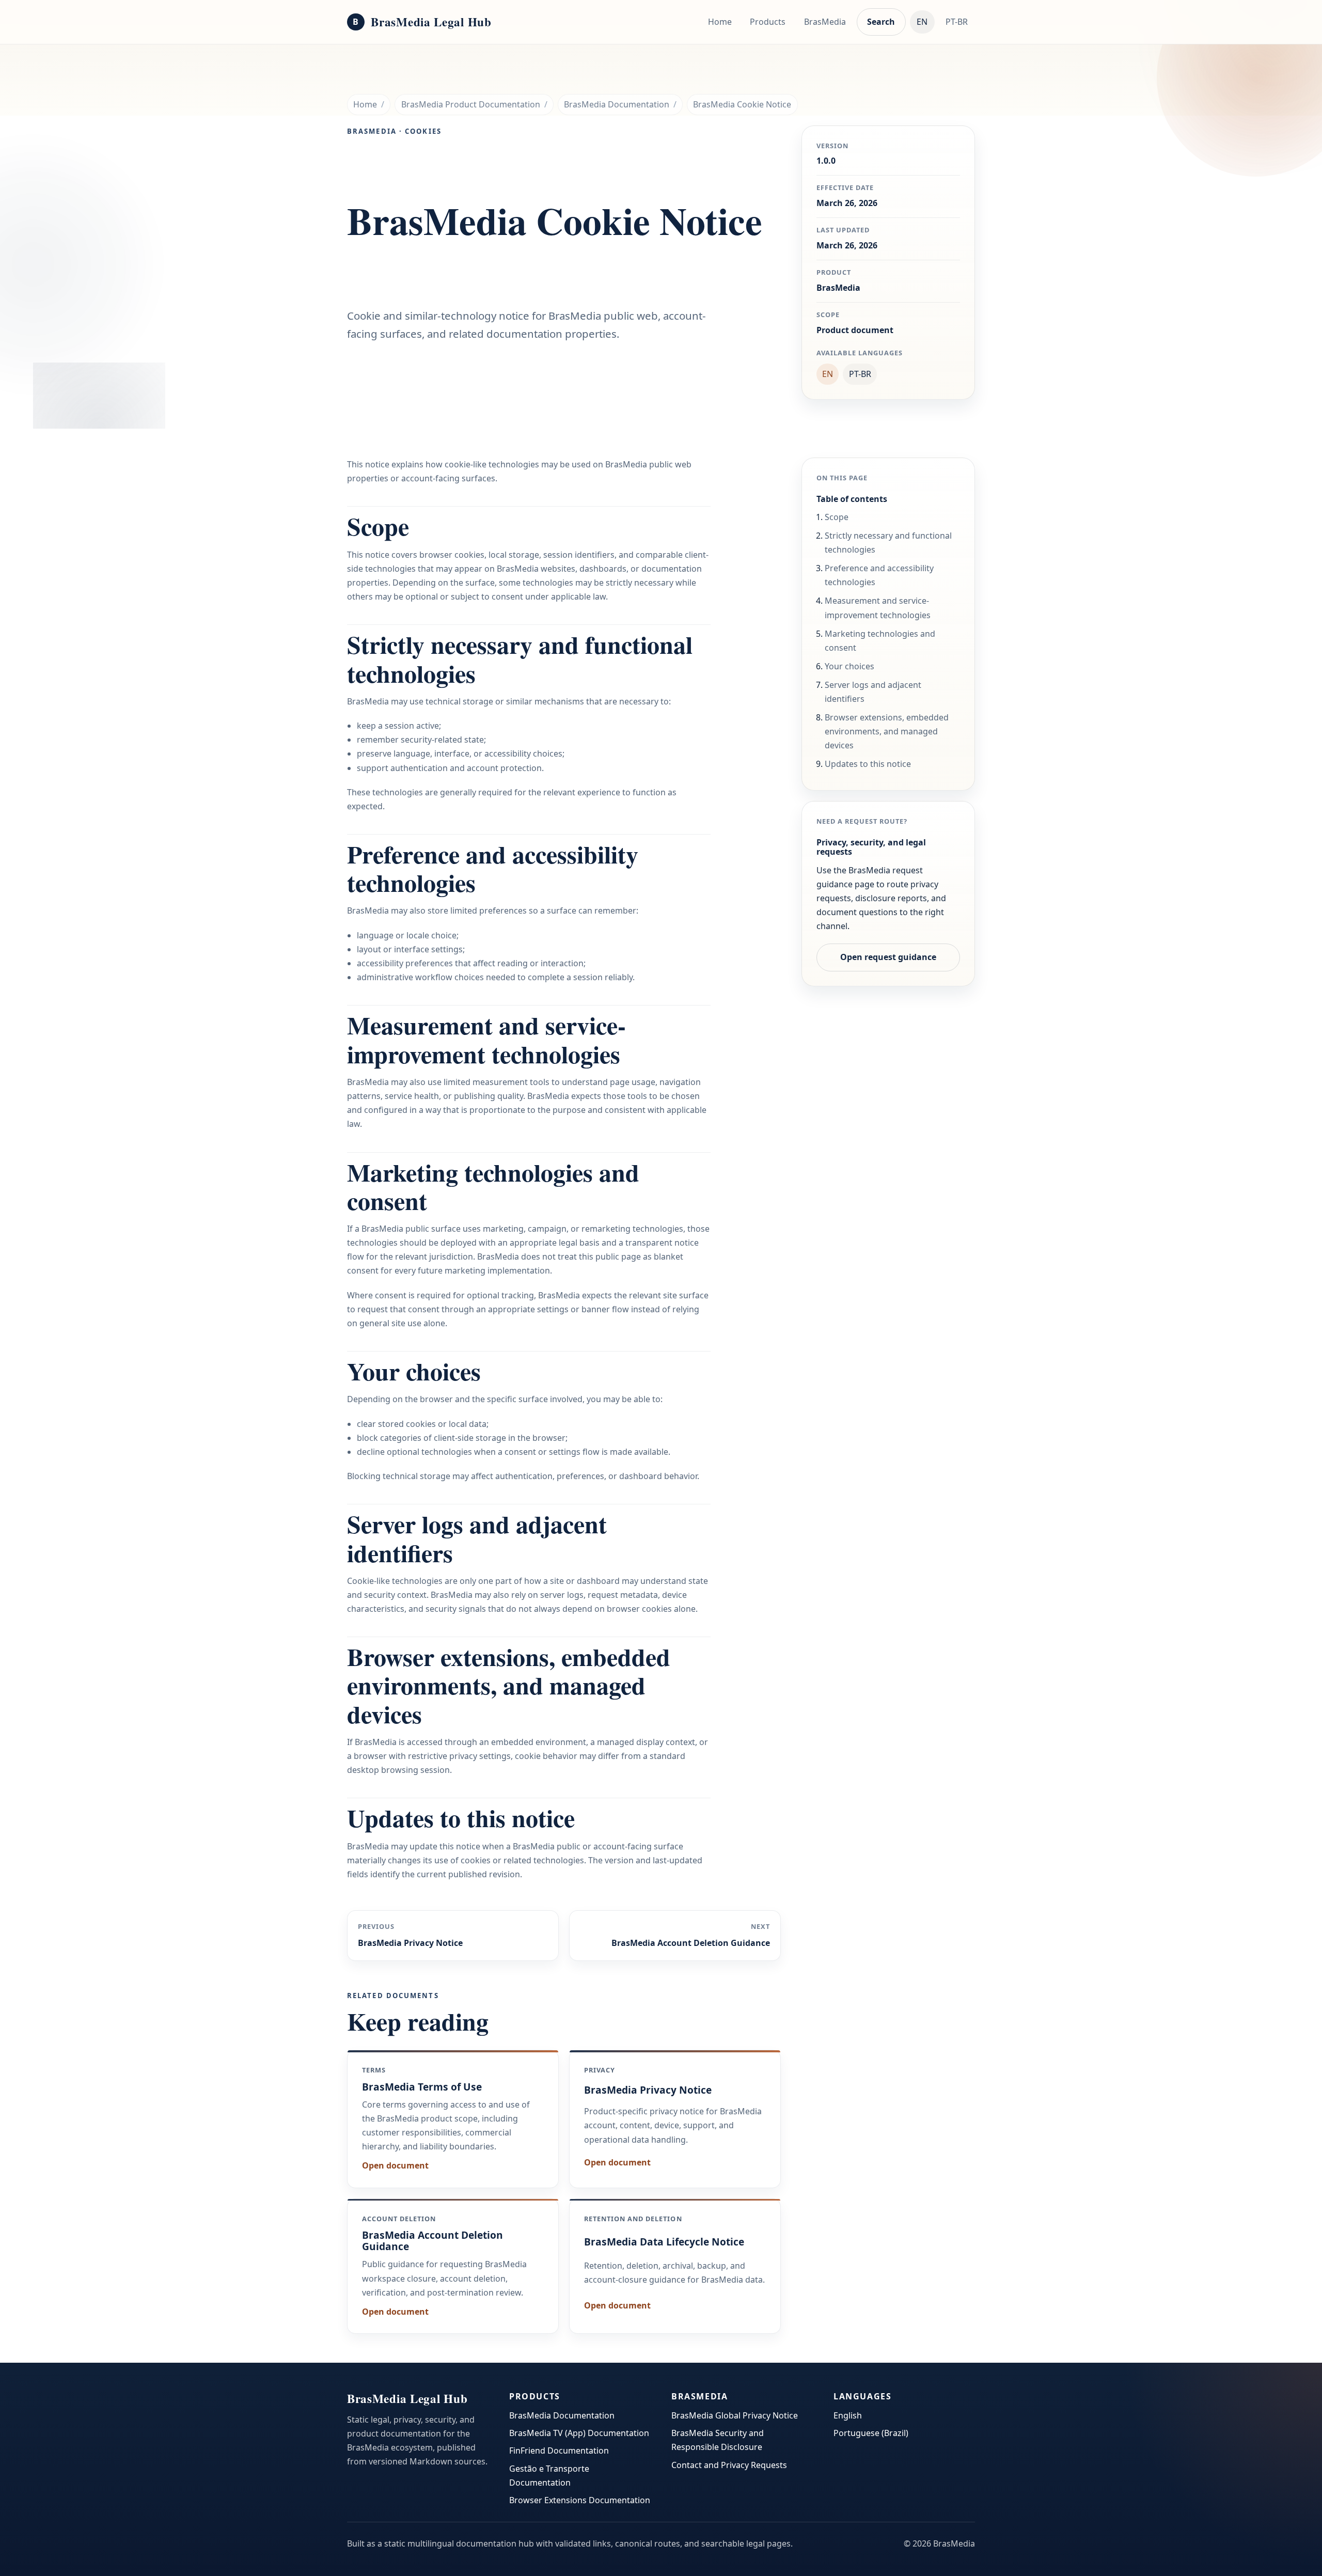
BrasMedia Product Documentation (471, 104)
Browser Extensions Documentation (580, 2500)
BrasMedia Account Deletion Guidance (432, 2241)
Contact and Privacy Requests (729, 2465)
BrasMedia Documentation (617, 104)
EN (922, 22)
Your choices (849, 666)
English (848, 2415)
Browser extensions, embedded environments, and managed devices (887, 731)
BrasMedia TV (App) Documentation (579, 2433)
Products (768, 22)
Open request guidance (888, 957)
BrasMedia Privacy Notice (648, 2090)
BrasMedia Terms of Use (422, 2087)
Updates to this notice (868, 764)
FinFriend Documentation (559, 2451)
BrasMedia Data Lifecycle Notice (664, 2242)
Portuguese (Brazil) (871, 2433)
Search (881, 22)
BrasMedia (825, 22)
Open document (395, 2165)
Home (720, 22)
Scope (837, 517)
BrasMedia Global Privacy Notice (735, 2415)
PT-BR (957, 22)
